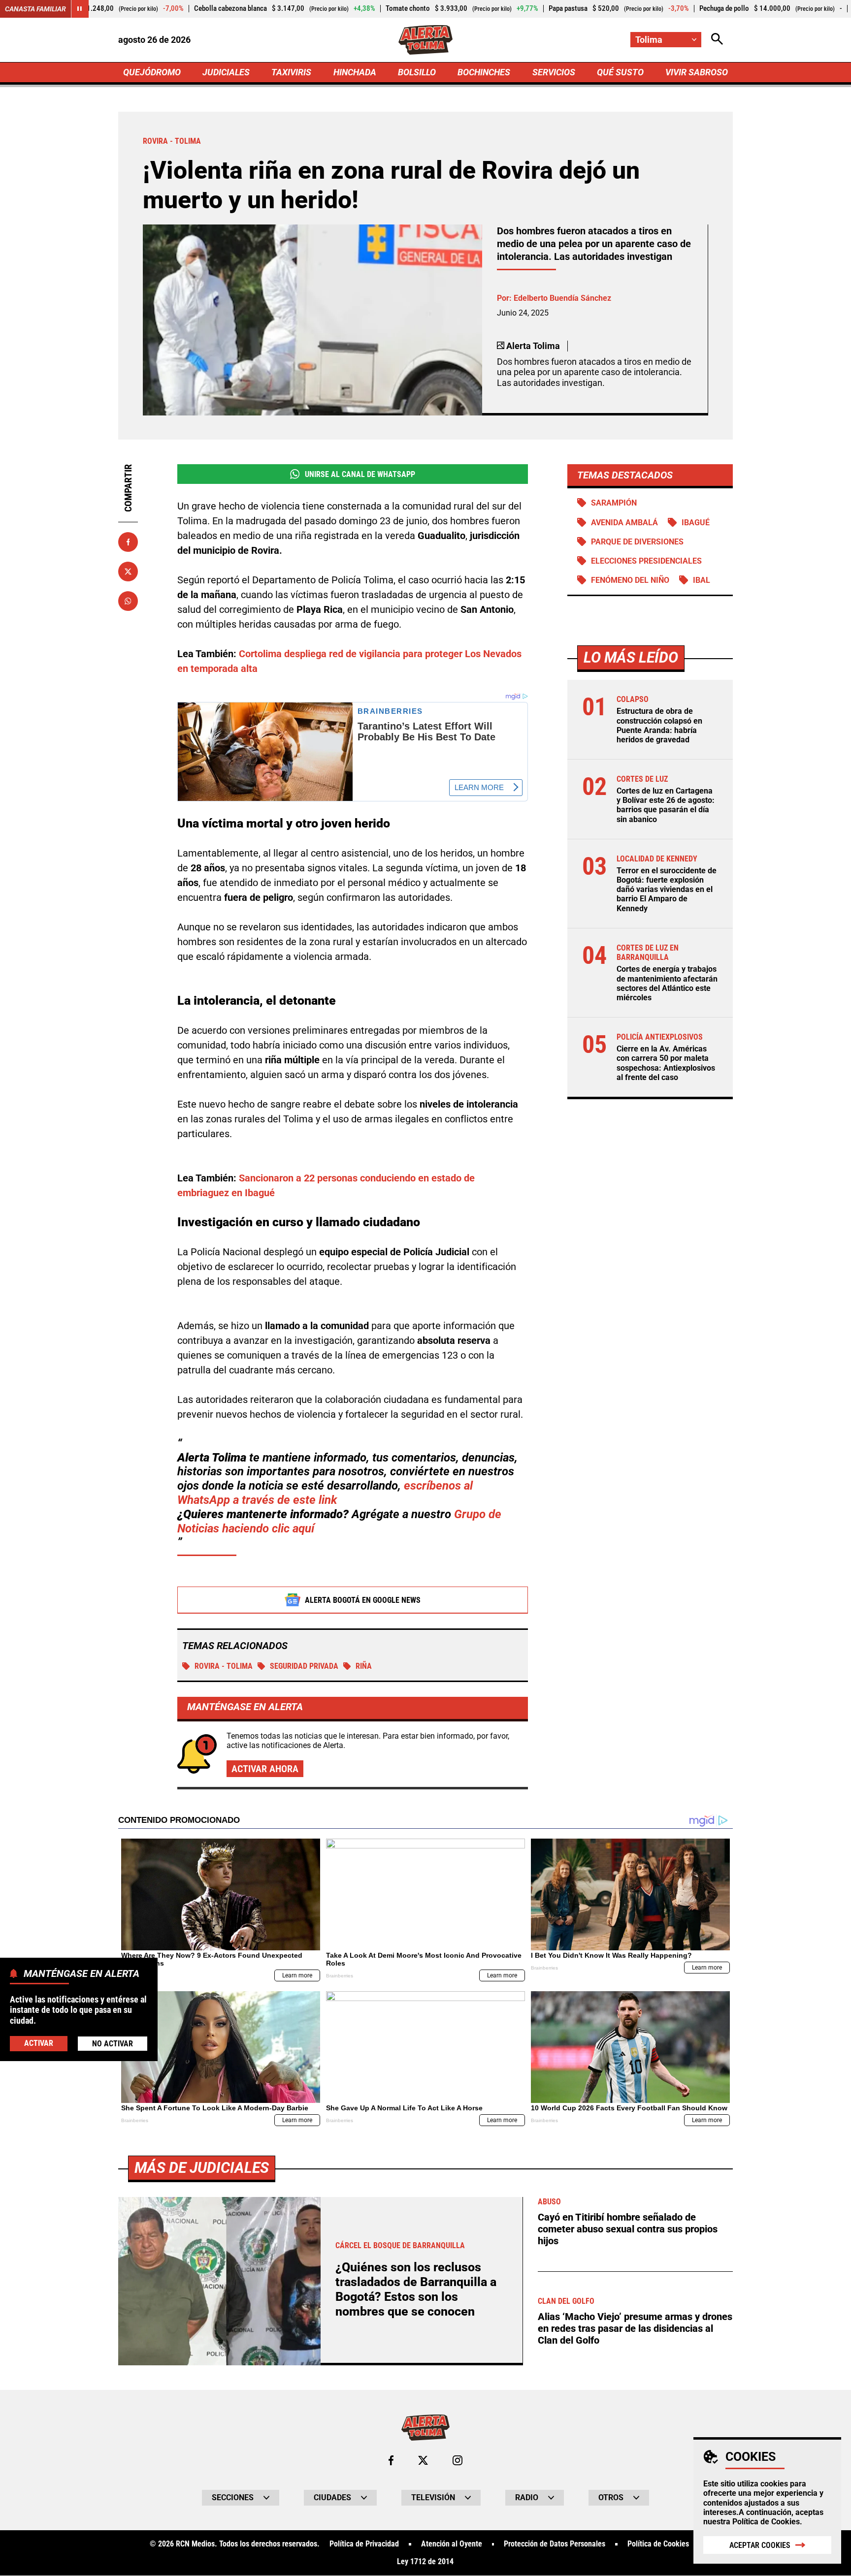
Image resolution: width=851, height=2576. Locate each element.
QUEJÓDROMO (152, 72)
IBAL (702, 580)
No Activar (113, 2043)
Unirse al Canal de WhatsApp (360, 474)
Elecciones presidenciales (646, 561)
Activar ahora (265, 1769)
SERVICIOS (554, 72)
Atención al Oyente (452, 2544)
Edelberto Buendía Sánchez (562, 298)
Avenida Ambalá (624, 523)
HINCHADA (355, 72)
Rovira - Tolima (224, 1666)
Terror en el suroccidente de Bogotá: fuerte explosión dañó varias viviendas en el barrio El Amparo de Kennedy (667, 890)
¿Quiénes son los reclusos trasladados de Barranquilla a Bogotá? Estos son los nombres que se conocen (416, 2289)
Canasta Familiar (35, 9)
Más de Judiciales (202, 2168)
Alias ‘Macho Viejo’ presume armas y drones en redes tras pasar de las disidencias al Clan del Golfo (635, 2328)
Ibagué (696, 523)
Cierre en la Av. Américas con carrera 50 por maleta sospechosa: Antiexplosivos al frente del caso (666, 1063)
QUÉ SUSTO (620, 72)
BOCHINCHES (484, 72)
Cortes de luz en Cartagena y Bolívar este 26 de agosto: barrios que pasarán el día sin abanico (666, 805)
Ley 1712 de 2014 (425, 2562)
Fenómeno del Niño (630, 580)
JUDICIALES (226, 72)
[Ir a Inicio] (426, 40)
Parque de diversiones (637, 542)
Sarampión (614, 503)
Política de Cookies (766, 2522)
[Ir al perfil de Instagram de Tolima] (458, 2460)
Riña (364, 1666)
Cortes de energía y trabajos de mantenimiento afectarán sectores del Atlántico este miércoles (667, 983)
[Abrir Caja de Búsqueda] (717, 40)
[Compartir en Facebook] (128, 542)
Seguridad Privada (304, 1666)
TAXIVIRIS (291, 72)
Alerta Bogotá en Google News (363, 1600)
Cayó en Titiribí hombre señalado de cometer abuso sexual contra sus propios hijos (628, 2229)
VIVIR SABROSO (697, 72)
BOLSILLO (417, 72)
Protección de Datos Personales (555, 2544)
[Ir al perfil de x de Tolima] (423, 2460)
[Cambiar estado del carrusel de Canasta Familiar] (80, 9)
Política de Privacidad (364, 2544)
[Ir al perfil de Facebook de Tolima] (391, 2460)
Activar (39, 2043)
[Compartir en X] (128, 572)
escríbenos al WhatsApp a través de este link (325, 1493)
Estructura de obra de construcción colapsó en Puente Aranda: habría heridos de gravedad (659, 725)
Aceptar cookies (760, 2545)
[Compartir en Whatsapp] (128, 601)
